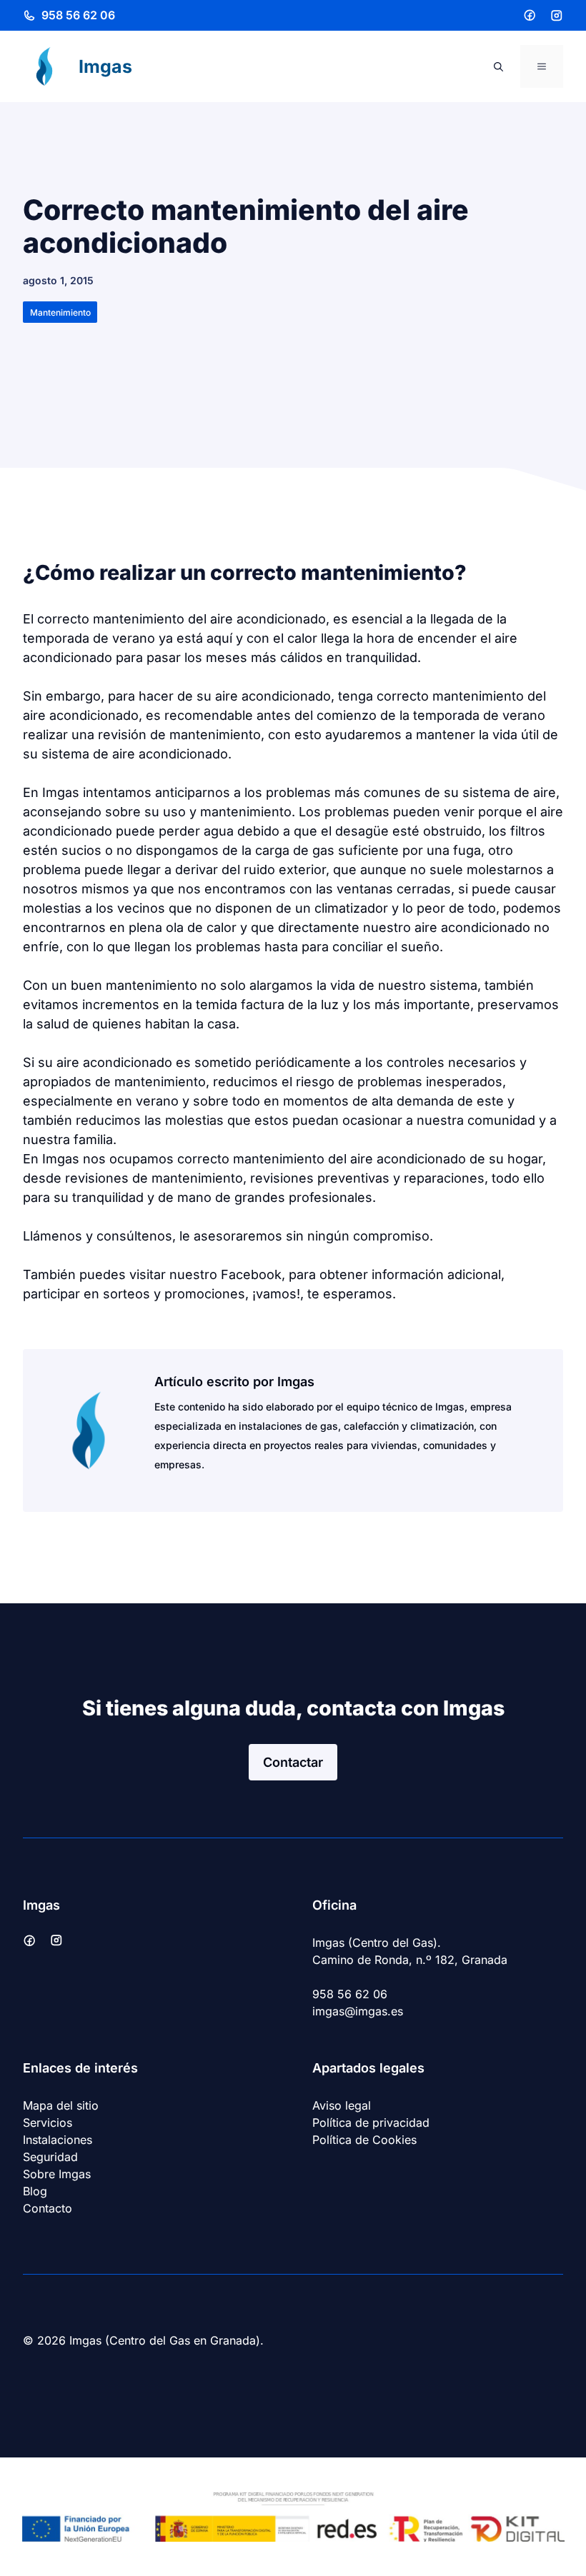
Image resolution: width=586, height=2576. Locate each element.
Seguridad (50, 2157)
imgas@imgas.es (358, 2011)
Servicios (48, 2123)
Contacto (48, 2208)
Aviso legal (342, 2105)
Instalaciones (58, 2140)
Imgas (105, 66)
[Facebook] (530, 15)
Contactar (293, 1762)
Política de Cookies (364, 2140)
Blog (35, 2191)
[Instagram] (557, 16)
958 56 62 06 (78, 15)
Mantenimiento (60, 312)
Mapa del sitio (61, 2105)
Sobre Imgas (57, 2174)
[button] (498, 66)
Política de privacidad (371, 2123)
